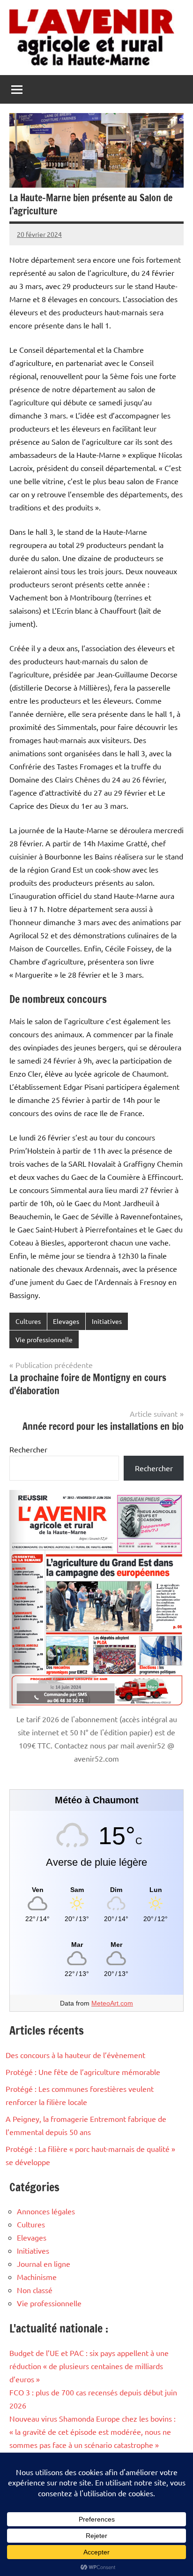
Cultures (28, 1321)
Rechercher (28, 1449)
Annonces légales (46, 2211)
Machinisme (37, 2277)
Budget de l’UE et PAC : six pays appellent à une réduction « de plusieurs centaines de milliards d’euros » (89, 2366)
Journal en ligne (44, 2264)
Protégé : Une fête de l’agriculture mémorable (83, 2072)
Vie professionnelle (44, 1339)
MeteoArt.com (112, 2003)
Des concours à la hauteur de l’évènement (75, 2055)
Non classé (35, 2290)
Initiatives (107, 1321)
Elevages (66, 1321)
